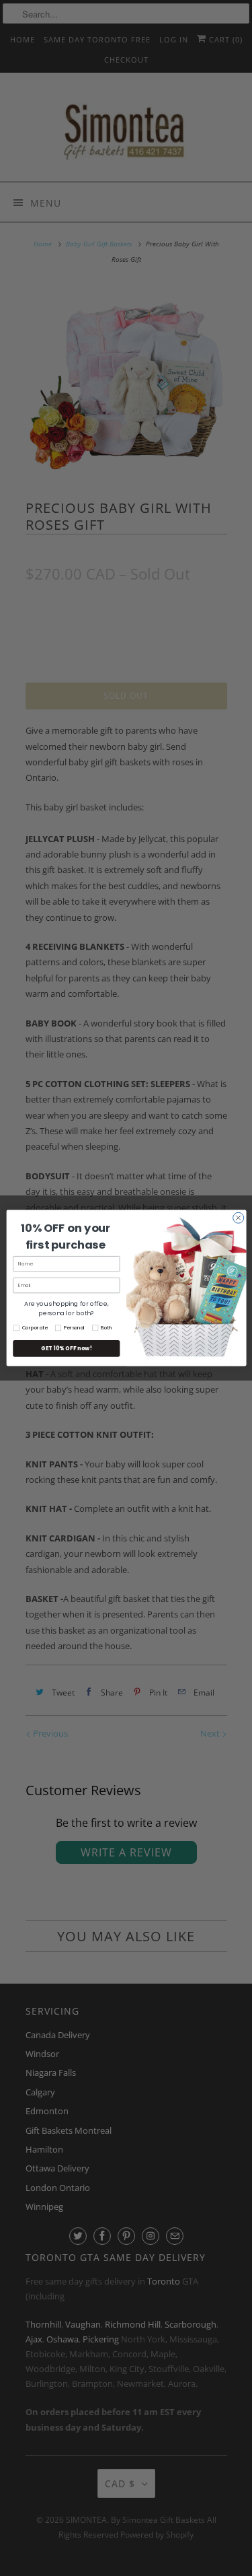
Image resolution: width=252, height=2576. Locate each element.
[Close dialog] (238, 1218)
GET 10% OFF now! (66, 1348)
